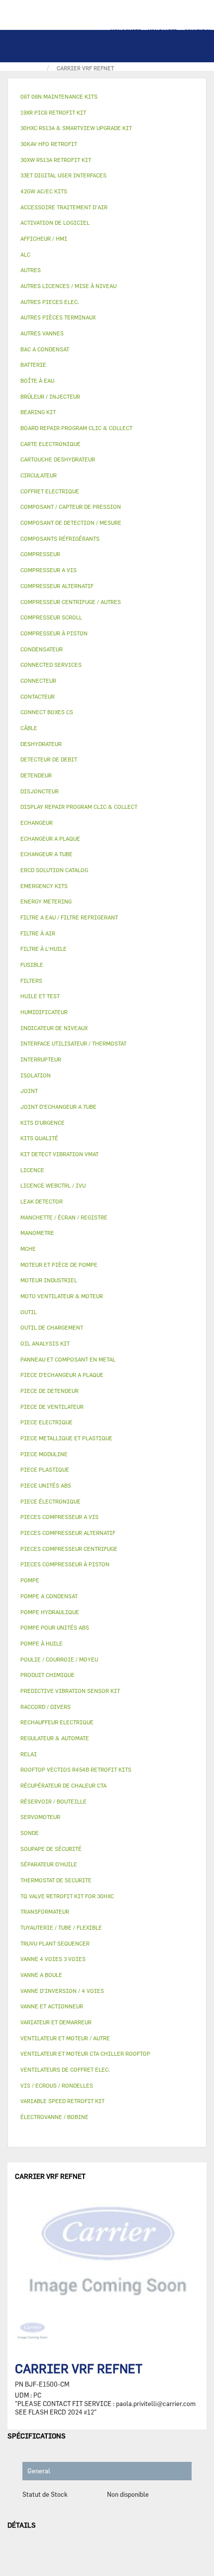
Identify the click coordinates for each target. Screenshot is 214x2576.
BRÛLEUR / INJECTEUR (50, 396)
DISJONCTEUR (40, 791)
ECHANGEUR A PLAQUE (50, 838)
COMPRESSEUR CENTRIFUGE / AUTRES (71, 602)
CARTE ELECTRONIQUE (51, 444)
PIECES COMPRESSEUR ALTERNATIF (68, 1533)
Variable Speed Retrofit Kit (62, 2101)
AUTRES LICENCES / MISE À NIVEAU (68, 286)
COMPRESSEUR (40, 554)
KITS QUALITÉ (39, 1138)
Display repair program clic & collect (79, 807)
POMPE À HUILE (42, 1643)
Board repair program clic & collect (76, 428)
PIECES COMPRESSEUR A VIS (59, 1517)
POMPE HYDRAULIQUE (50, 1612)
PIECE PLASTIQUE (45, 1469)
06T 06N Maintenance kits (59, 96)
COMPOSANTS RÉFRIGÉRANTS (60, 538)
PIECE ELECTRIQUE (47, 1422)
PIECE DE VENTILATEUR (52, 1407)
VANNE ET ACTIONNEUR (52, 2006)
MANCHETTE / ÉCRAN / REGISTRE (64, 1217)
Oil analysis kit (45, 1343)
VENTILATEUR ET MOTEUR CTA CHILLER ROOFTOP (85, 2053)
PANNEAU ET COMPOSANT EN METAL (68, 1359)
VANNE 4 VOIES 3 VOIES (53, 1959)
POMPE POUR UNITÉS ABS (55, 1627)
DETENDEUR (36, 775)
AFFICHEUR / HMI (44, 238)
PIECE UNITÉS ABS (46, 1485)
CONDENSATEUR (42, 649)
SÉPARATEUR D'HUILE (49, 1864)
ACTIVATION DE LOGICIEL (55, 223)
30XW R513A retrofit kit (56, 160)
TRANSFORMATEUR (45, 1911)
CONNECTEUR (38, 681)
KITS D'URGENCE (43, 1123)
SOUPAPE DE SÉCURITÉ (51, 1849)
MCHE (28, 1249)
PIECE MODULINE (44, 1454)
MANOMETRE (37, 1233)
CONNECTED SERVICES (51, 665)
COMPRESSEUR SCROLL (51, 617)
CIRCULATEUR (39, 475)
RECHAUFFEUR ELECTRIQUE (57, 1722)
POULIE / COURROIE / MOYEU (59, 1659)
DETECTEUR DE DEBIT (49, 759)
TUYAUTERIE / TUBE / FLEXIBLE (61, 1927)
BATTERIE (33, 365)
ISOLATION (36, 1075)
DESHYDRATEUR (41, 744)
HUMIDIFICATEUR (44, 1012)
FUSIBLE (32, 965)
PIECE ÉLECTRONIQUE (51, 1501)
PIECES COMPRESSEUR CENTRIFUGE (69, 1549)
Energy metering (46, 901)
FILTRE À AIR (38, 933)
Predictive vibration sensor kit (70, 1691)
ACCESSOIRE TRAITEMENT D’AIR (64, 207)
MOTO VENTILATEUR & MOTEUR (62, 1296)
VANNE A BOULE (41, 1975)
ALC (25, 254)
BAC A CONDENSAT (45, 349)
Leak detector (42, 1201)
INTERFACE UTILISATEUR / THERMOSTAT (73, 1043)
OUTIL (29, 1312)
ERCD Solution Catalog (54, 870)
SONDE (30, 1833)
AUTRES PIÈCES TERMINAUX (58, 317)
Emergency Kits (44, 886)
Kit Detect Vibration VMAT (59, 1154)
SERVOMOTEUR (40, 1817)
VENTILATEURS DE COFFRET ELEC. (65, 2069)
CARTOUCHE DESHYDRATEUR (58, 459)
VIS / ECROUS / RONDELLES (57, 2085)
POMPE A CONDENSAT (49, 1596)
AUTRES (31, 270)
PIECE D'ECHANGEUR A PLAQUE (62, 1375)
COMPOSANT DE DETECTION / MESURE (71, 523)
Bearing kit (38, 412)
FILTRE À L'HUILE (44, 949)
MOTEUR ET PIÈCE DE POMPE (59, 1265)
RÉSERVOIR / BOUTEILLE (53, 1801)
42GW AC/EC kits (44, 191)
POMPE (30, 1580)
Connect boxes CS (47, 712)
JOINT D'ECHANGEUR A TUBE (58, 1107)
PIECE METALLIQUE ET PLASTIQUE (66, 1438)
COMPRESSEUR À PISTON (54, 633)
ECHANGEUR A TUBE (47, 854)
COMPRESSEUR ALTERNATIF (57, 586)
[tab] (107, 97)
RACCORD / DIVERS (46, 1707)
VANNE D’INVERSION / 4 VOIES (62, 1991)
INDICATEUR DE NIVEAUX (54, 1028)
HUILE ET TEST (40, 996)
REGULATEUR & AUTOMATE (55, 1738)
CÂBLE (29, 728)
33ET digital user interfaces (63, 175)
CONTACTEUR (38, 696)
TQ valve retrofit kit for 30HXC (67, 1896)
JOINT (29, 1091)
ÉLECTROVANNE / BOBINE (54, 2117)
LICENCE (32, 1170)
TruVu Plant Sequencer (55, 1943)
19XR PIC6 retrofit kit (53, 112)
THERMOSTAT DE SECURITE (56, 1880)
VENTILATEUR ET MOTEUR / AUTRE (65, 2038)
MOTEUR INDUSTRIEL (49, 1280)
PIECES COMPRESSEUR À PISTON (65, 1564)
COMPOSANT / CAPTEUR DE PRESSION (71, 507)
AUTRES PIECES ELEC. (50, 302)
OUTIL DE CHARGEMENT (52, 1327)
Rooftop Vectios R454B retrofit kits (76, 1769)
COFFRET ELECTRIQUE (50, 491)
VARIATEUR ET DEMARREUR (56, 2022)
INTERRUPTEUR (41, 1059)
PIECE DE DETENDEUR (50, 1391)
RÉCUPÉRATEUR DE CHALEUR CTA (63, 1785)
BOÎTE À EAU (37, 380)
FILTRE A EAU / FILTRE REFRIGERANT (69, 917)
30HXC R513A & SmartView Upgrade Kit (76, 128)
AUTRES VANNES (42, 333)
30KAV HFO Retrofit (49, 144)
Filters (31, 981)
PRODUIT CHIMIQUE (48, 1675)
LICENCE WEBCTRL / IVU (53, 1185)
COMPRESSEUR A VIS (49, 570)
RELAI (29, 1754)
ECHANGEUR (37, 823)
